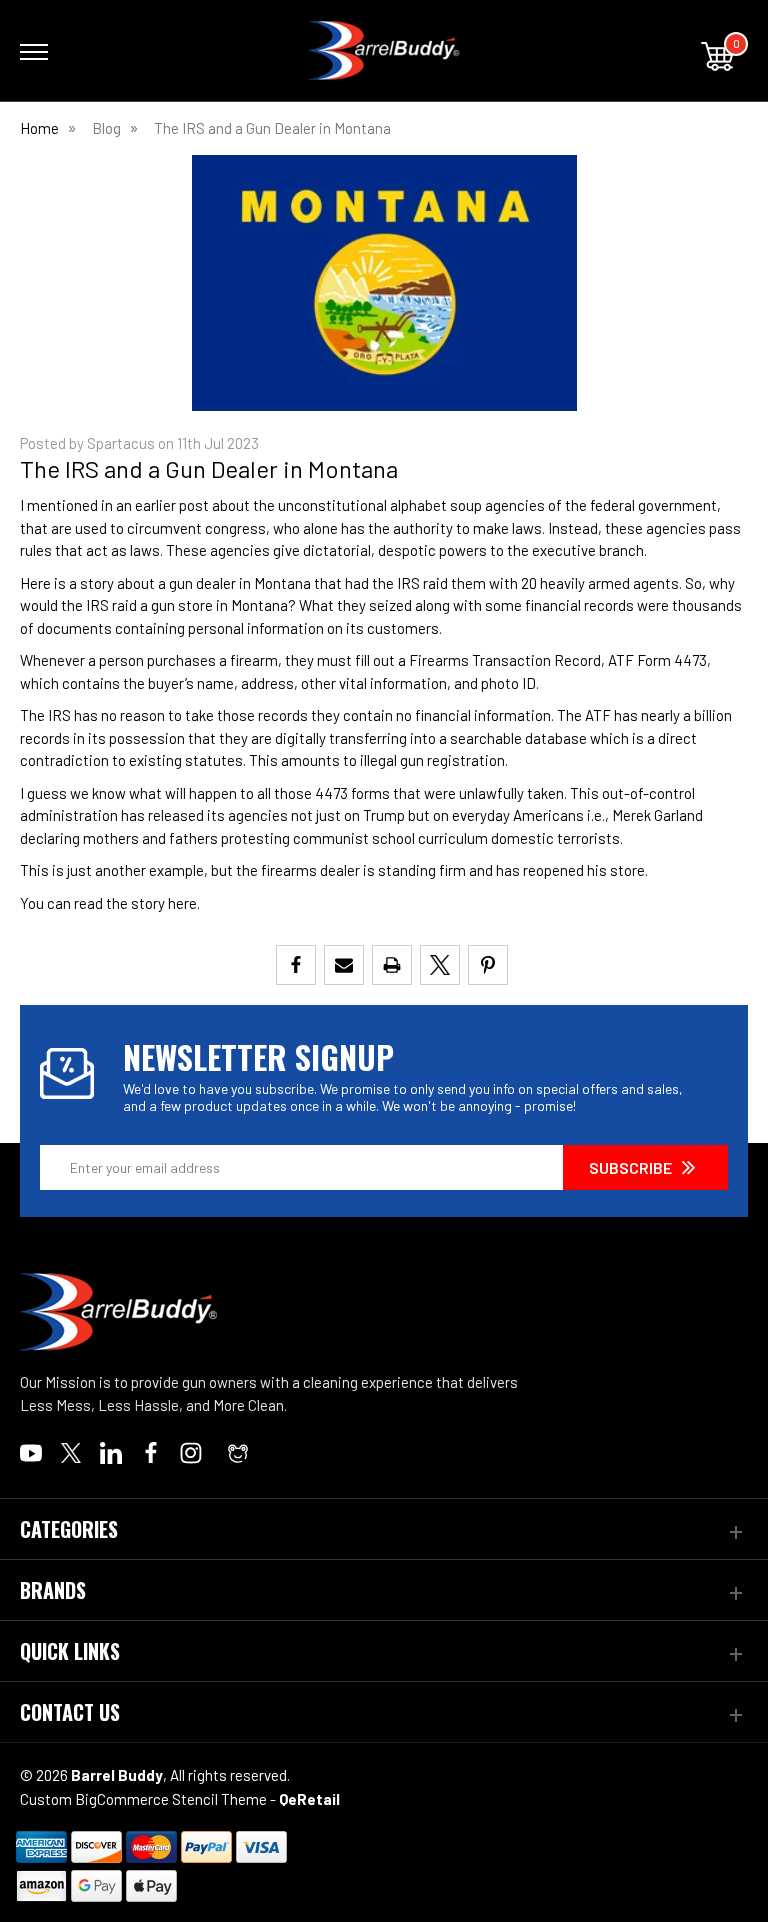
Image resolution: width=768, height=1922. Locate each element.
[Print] (392, 965)
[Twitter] (440, 965)
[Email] (344, 965)
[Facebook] (296, 965)
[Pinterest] (488, 965)
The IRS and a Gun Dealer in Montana (209, 468)
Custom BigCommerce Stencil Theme (143, 1799)
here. (184, 903)
